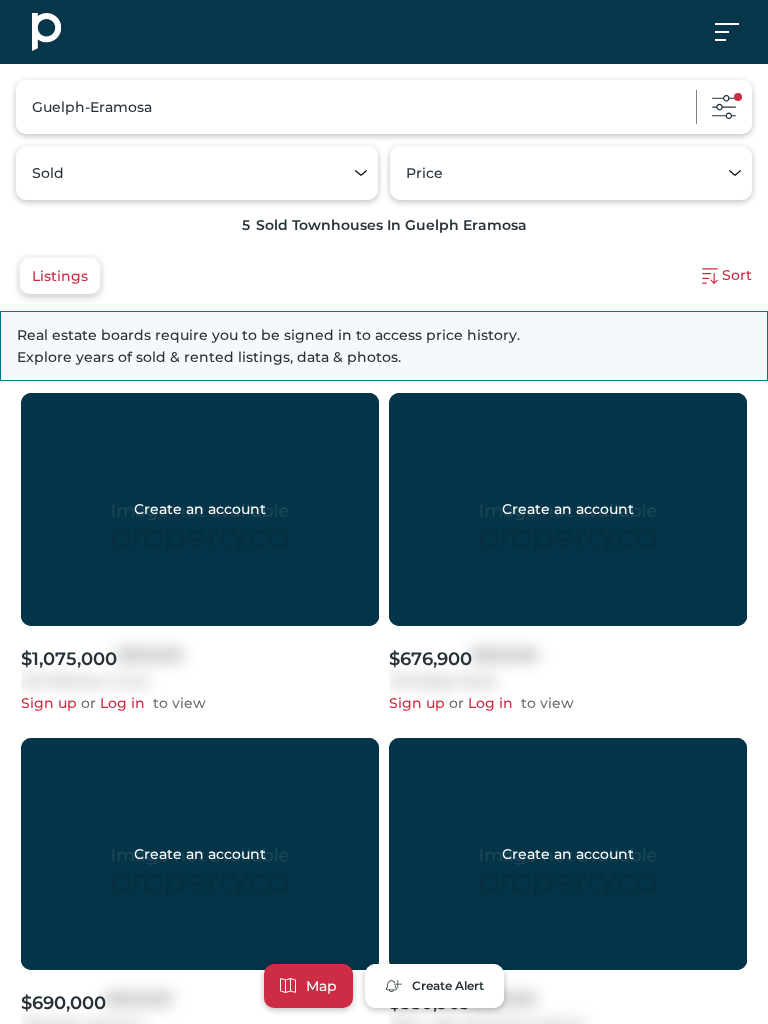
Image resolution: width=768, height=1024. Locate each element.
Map (321, 986)
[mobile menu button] (738, 32)
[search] (384, 107)
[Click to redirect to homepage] (46, 32)
